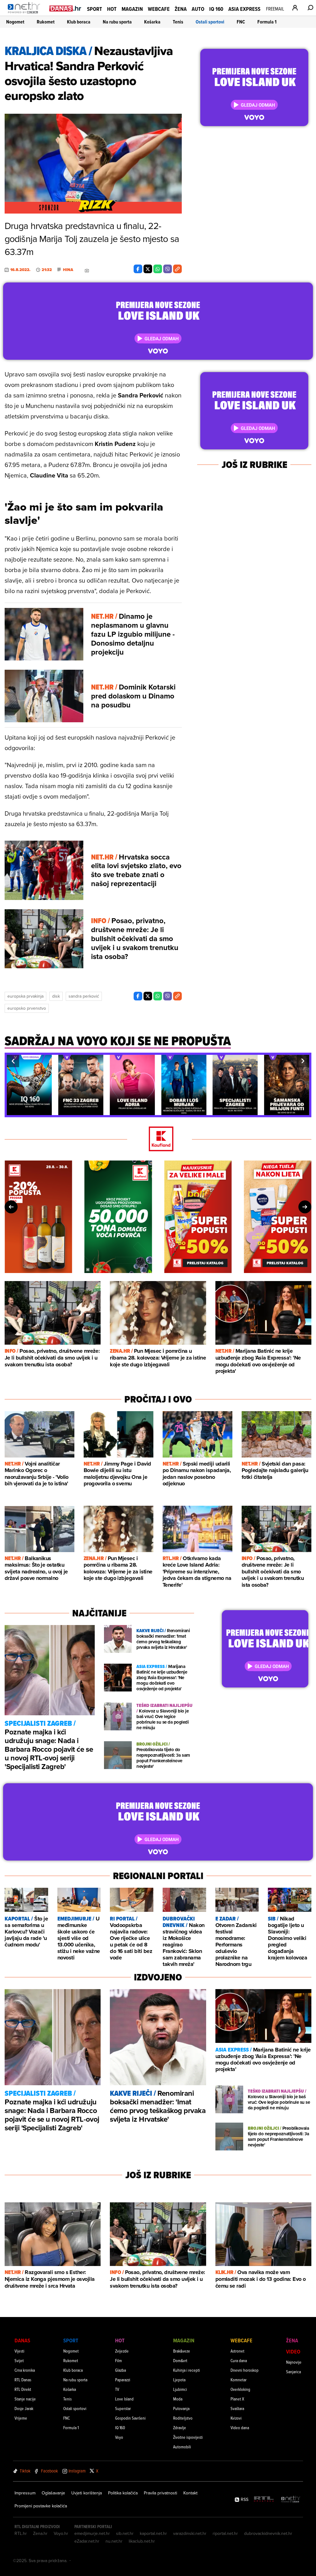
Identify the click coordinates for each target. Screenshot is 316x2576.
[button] (13, 1061)
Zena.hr (40, 2533)
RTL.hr (21, 2533)
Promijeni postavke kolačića (41, 2506)
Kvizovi (236, 2418)
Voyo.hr (61, 2533)
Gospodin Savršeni (130, 2418)
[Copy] (177, 269)
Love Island (124, 2399)
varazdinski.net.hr (190, 2533)
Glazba (121, 2370)
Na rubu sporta (117, 22)
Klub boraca (79, 22)
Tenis (178, 22)
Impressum (25, 2493)
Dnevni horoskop (245, 2370)
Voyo (119, 2437)
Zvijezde (122, 2351)
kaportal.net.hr (153, 2533)
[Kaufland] (158, 1139)
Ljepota (179, 2380)
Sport (95, 9)
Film (118, 2360)
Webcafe (159, 9)
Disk (56, 996)
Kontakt (190, 2493)
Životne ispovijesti (188, 2437)
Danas (22, 2340)
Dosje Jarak (24, 2408)
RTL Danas (23, 2380)
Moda (178, 2399)
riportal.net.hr (225, 2533)
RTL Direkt (23, 2389)
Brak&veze (182, 2351)
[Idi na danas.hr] (65, 8)
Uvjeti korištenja (87, 2493)
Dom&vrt (180, 2360)
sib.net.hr (125, 2533)
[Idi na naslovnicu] (25, 14)
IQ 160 (216, 9)
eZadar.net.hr (87, 2541)
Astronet (237, 2351)
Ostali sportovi (210, 22)
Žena (181, 9)
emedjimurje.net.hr (92, 2533)
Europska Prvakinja (25, 996)
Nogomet (15, 22)
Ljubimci (180, 2389)
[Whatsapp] (158, 269)
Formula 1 (267, 22)
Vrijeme (21, 2418)
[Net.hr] (291, 2500)
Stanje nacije (25, 2399)
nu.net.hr (114, 2541)
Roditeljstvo (183, 2418)
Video (293, 2351)
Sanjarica (293, 2372)
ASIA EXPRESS (244, 9)
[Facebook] (138, 269)
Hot (112, 9)
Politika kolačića (123, 2493)
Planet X (237, 2399)
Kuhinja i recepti (187, 2370)
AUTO (198, 9)
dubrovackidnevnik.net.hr (268, 2533)
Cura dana (239, 2360)
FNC (241, 22)
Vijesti (19, 2351)
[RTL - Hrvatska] (264, 2500)
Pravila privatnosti (160, 2493)
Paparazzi (123, 2380)
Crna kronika (25, 2370)
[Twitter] (148, 269)
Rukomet (46, 22)
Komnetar (239, 2380)
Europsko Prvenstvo (27, 1008)
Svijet (19, 2360)
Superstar (123, 2408)
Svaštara (237, 2408)
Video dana (240, 2427)
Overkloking (240, 2389)
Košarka (152, 22)
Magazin (132, 9)
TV (117, 2389)
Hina (68, 270)
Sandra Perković (84, 996)
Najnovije (294, 2362)
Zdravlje (180, 2427)
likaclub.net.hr (142, 2541)
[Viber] (168, 269)
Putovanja (181, 2408)
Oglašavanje (53, 2493)
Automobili (182, 2447)
